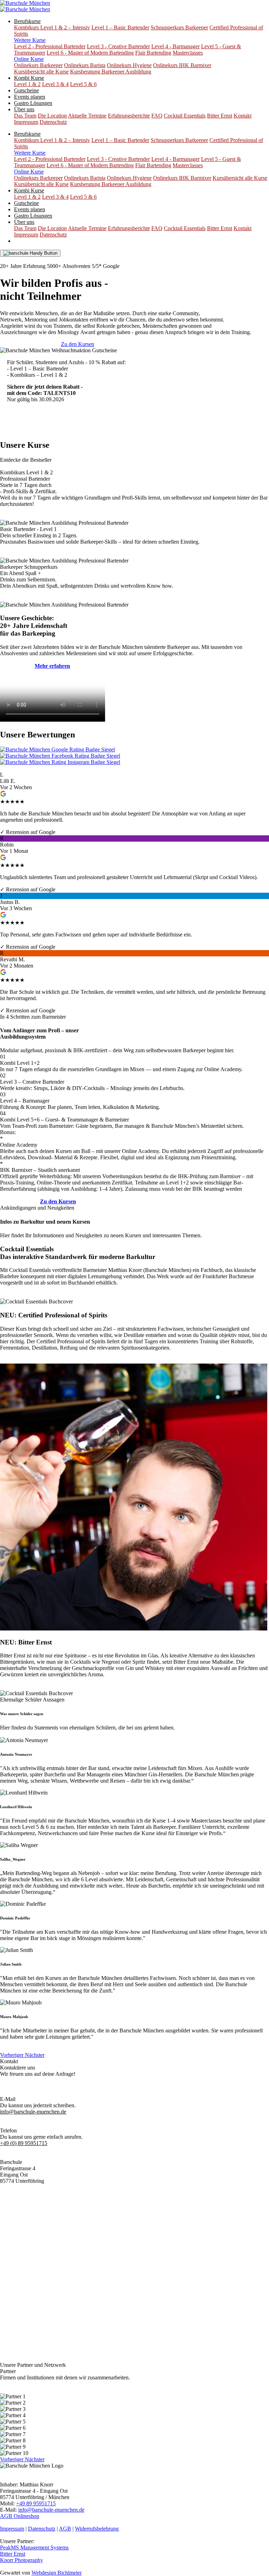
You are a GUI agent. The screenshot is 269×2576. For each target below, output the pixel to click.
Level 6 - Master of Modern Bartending (90, 53)
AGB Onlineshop (20, 2516)
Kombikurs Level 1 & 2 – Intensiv (52, 27)
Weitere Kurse (30, 40)
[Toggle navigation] (30, 253)
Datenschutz (53, 122)
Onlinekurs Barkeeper (38, 65)
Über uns (24, 109)
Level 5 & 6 (83, 84)
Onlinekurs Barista (85, 65)
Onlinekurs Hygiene (129, 65)
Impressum (26, 122)
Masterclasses (188, 53)
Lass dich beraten (19, 1201)
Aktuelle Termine (87, 116)
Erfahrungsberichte (129, 116)
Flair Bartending (153, 53)
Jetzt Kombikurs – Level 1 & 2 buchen (115, 424)
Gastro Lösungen (33, 103)
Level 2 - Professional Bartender (50, 46)
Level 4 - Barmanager (175, 46)
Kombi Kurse (29, 78)
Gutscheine (26, 90)
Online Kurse (29, 59)
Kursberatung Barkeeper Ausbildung (111, 72)
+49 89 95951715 (36, 2503)
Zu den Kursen (78, 344)
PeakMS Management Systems (34, 2547)
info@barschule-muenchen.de (51, 2510)
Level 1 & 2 (27, 84)
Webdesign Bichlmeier (57, 2573)
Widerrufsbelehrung (97, 2529)
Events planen (30, 97)
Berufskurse (27, 21)
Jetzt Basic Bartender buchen (39, 424)
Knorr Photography (22, 2560)
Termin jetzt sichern (22, 516)
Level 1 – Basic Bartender (120, 27)
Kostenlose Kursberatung (34, 260)
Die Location (52, 116)
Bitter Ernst (220, 116)
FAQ (157, 116)
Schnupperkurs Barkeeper (179, 27)
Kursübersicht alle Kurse (41, 72)
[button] (12, 2055)
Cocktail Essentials (185, 116)
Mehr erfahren (16, 1295)
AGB (65, 2529)
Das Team (25, 116)
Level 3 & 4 (55, 84)
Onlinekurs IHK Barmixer (182, 65)
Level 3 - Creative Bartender (118, 46)
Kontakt (243, 116)
